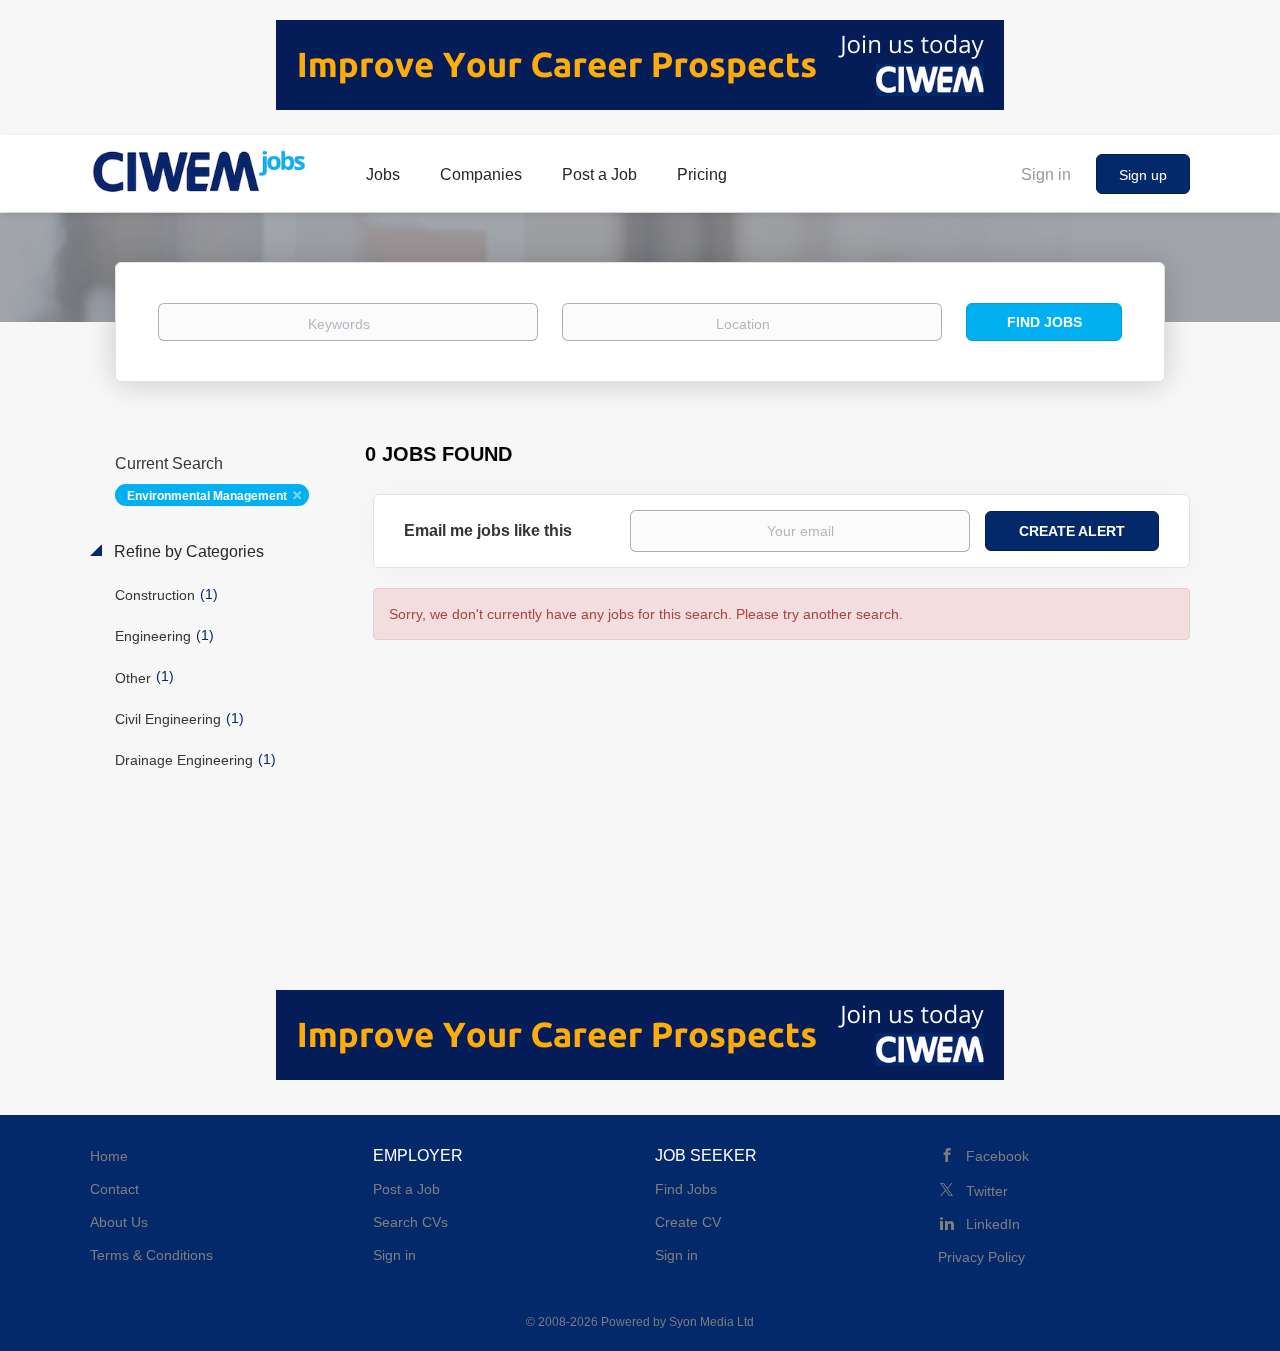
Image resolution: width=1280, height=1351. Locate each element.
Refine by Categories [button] (187, 551)
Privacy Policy (981, 1257)
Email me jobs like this (488, 530)
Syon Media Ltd (711, 1322)
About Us (119, 1222)
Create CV (688, 1222)
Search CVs (410, 1222)
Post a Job (406, 1189)
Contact (114, 1189)
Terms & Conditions (151, 1255)
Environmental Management (207, 496)
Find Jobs (1044, 322)
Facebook (997, 1156)
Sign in (1046, 174)
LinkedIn (993, 1224)
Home (109, 1156)
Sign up (1143, 175)
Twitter (987, 1191)
